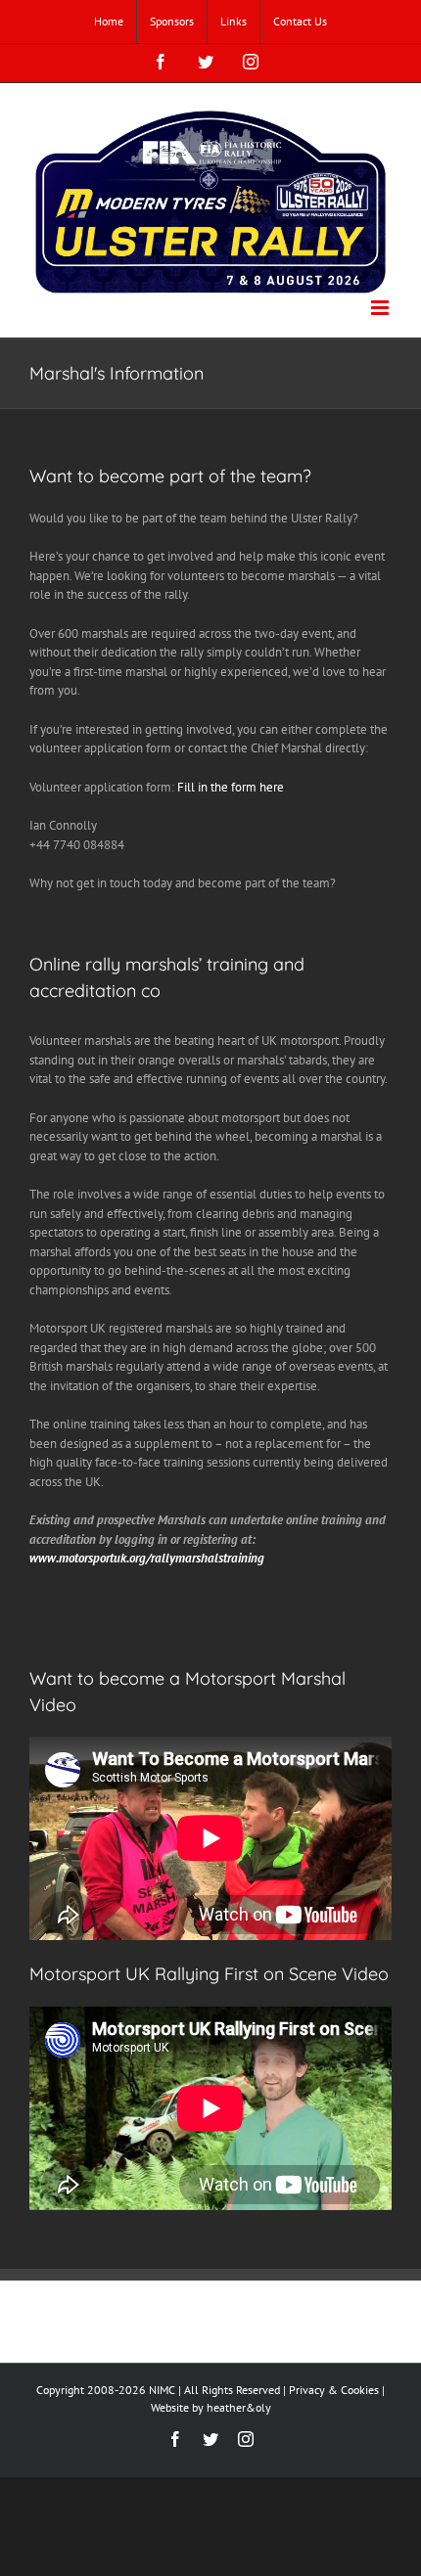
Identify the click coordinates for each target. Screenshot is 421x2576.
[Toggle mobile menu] (381, 308)
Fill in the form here (231, 787)
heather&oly (239, 2407)
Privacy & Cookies (334, 2390)
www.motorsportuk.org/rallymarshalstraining (147, 1558)
